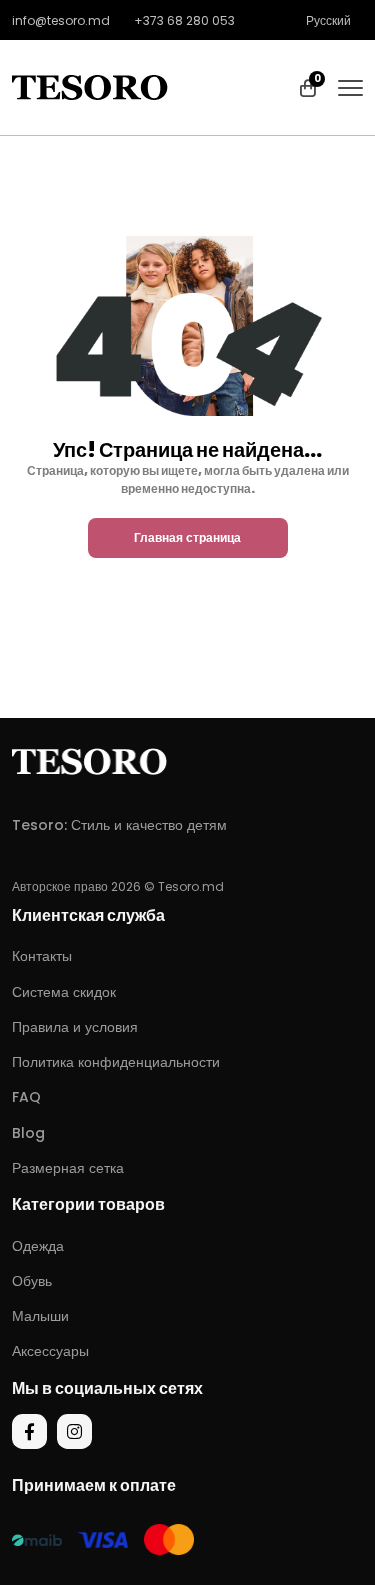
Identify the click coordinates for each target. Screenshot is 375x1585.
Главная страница (187, 537)
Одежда (38, 1246)
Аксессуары (50, 1351)
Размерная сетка (68, 1168)
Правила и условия (75, 1027)
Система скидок (64, 992)
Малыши (40, 1316)
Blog (28, 1133)
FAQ (26, 1097)
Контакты (42, 956)
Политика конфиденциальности (116, 1062)
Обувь (32, 1281)
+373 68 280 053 (184, 20)
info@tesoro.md (61, 20)
